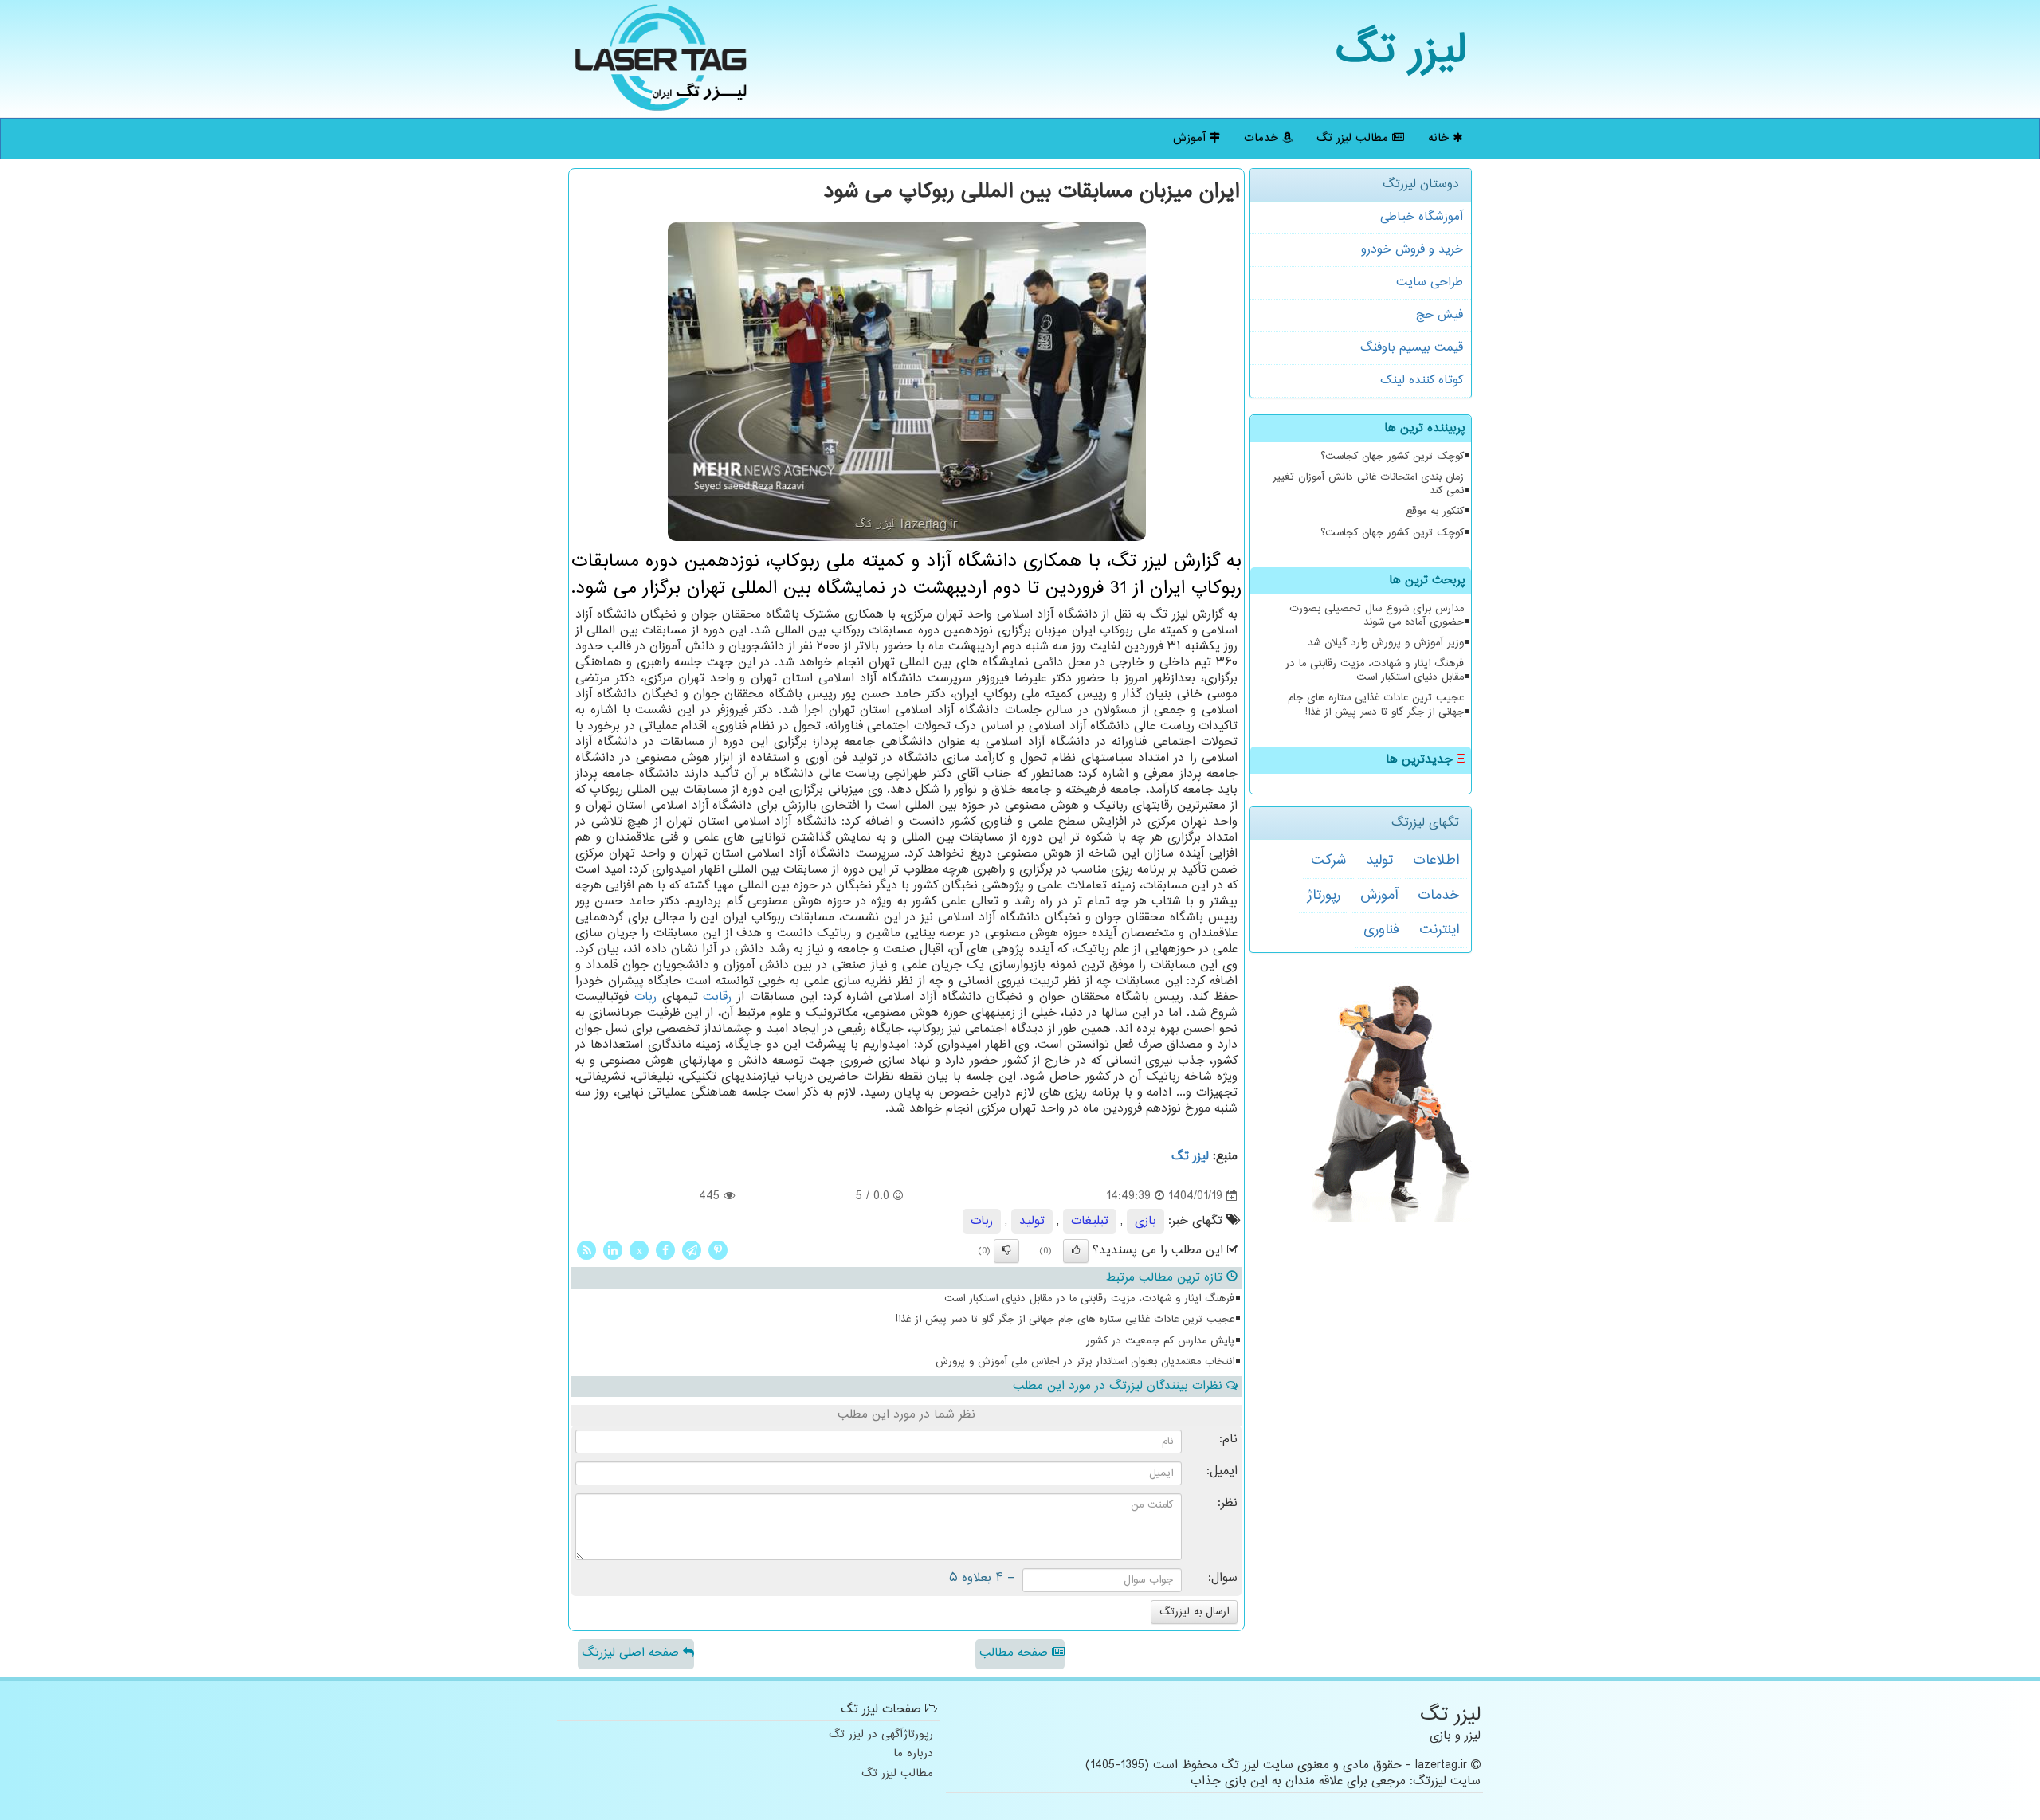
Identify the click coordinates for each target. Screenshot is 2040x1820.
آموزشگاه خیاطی (1422, 217)
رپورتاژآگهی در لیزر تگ (881, 1735)
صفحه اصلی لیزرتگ (632, 1653)
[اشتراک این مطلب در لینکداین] (613, 1251)
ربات (645, 997)
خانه (1440, 138)
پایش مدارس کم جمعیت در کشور (1160, 1341)
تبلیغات (1090, 1221)
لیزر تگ (1401, 51)
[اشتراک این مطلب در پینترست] (718, 1251)
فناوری (1381, 930)
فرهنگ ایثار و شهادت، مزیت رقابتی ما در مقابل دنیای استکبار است (1375, 671)
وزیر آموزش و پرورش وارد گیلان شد (1386, 643)
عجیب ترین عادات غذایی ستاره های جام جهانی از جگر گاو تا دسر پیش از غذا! (1376, 705)
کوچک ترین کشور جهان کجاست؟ (1392, 457)
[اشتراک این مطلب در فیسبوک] (665, 1251)
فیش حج (1440, 315)
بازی (1146, 1221)
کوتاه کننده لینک (1422, 380)
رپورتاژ (1324, 896)
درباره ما (913, 1754)
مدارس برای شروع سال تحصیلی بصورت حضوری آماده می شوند (1377, 616)
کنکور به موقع (1435, 512)
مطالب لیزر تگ (1354, 138)
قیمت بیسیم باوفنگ (1412, 348)
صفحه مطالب (1016, 1653)
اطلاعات (1436, 861)
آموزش (1191, 138)
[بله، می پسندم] (1076, 1251)
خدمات (1263, 138)
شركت (1328, 861)
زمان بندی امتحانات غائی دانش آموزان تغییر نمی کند (1368, 484)
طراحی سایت (1430, 282)
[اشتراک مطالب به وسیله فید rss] (586, 1251)
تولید (1379, 861)
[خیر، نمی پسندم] (1006, 1251)
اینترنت (1439, 930)
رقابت (717, 997)
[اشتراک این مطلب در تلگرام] (692, 1251)
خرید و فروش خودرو (1412, 250)
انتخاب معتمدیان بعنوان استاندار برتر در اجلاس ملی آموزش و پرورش (1085, 1362)
